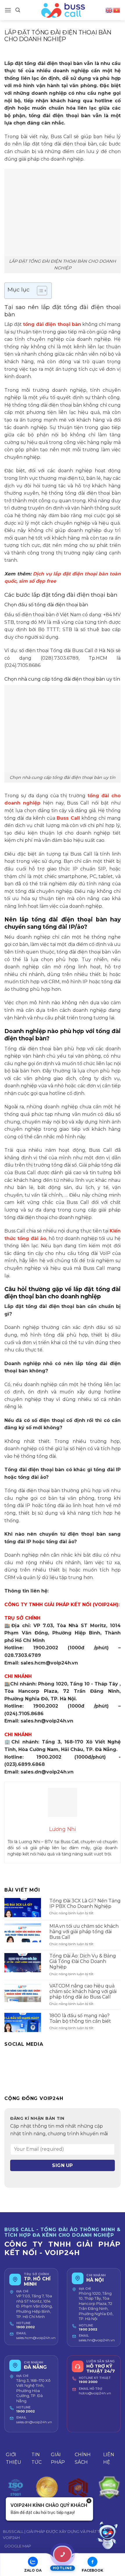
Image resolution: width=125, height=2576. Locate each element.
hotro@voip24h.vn (95, 2393)
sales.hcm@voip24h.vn (36, 2338)
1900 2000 (88, 2382)
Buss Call (68, 818)
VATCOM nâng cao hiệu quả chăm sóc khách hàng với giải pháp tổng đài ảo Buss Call (83, 1991)
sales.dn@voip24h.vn (34, 2422)
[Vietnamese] (117, 10)
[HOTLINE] (63, 2554)
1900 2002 (26, 2327)
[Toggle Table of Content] (39, 291)
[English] (109, 10)
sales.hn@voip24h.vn (97, 2340)
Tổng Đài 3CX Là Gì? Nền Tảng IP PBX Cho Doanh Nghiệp (85, 1904)
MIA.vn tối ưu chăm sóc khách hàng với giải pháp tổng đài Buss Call (84, 1932)
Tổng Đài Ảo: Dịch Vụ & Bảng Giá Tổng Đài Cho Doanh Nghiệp (83, 1961)
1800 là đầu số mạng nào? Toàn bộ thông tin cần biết (80, 2018)
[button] (8, 10)
